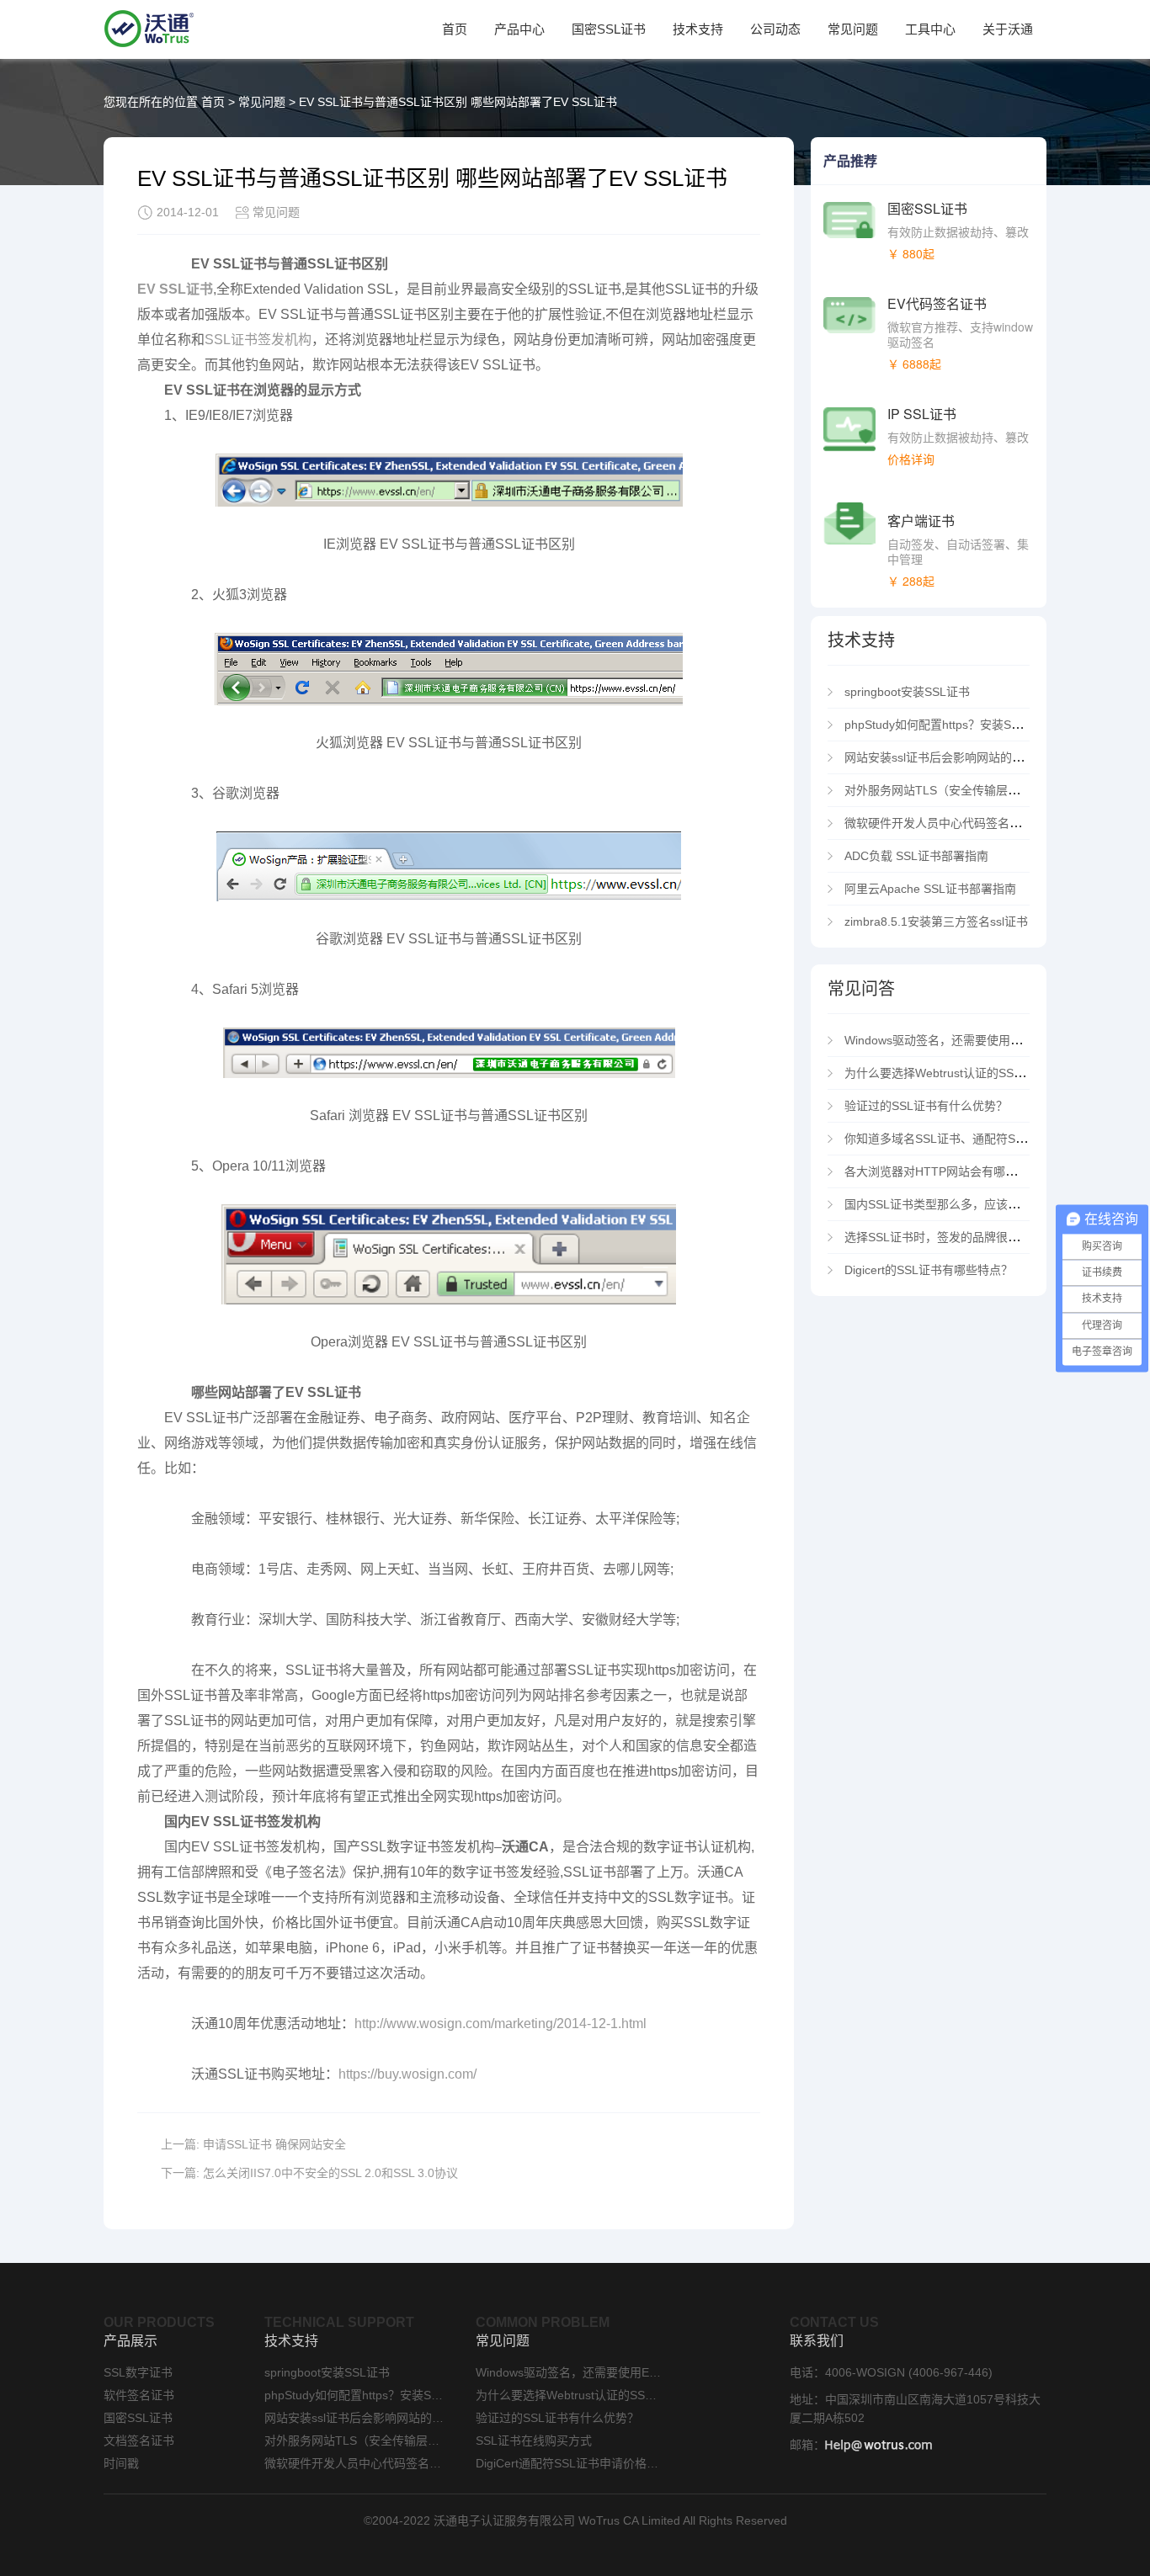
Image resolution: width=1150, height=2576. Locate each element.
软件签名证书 (139, 2395)
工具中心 (930, 29)
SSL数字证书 (138, 2372)
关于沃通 (1008, 29)
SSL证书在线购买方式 (534, 2441)
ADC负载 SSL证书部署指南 (916, 856)
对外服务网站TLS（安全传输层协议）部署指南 (967, 790)
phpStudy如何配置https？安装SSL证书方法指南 (970, 725)
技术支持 (698, 29)
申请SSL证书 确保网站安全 (274, 2144)
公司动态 (775, 29)
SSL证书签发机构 (258, 340)
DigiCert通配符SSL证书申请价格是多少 (568, 2463)
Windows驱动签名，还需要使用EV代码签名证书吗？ (982, 1040)
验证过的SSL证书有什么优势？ (926, 1106)
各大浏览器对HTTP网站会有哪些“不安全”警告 (964, 1171)
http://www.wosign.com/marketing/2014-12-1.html (500, 2024)
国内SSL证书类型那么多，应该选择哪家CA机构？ (975, 1204)
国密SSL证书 (609, 29)
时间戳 (121, 2463)
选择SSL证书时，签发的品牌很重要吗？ (950, 1237)
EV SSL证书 (175, 289)
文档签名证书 (139, 2441)
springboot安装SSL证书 (907, 692)
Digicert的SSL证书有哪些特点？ (929, 1270)
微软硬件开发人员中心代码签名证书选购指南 (966, 823)
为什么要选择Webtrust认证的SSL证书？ (950, 1073)
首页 (455, 29)
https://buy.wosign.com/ (407, 2074)
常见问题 (853, 29)
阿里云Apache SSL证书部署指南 (930, 889)
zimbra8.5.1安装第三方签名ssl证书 (936, 922)
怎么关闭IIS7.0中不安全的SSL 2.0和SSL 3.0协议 (330, 2173)
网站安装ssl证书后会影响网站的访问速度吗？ (964, 757)
